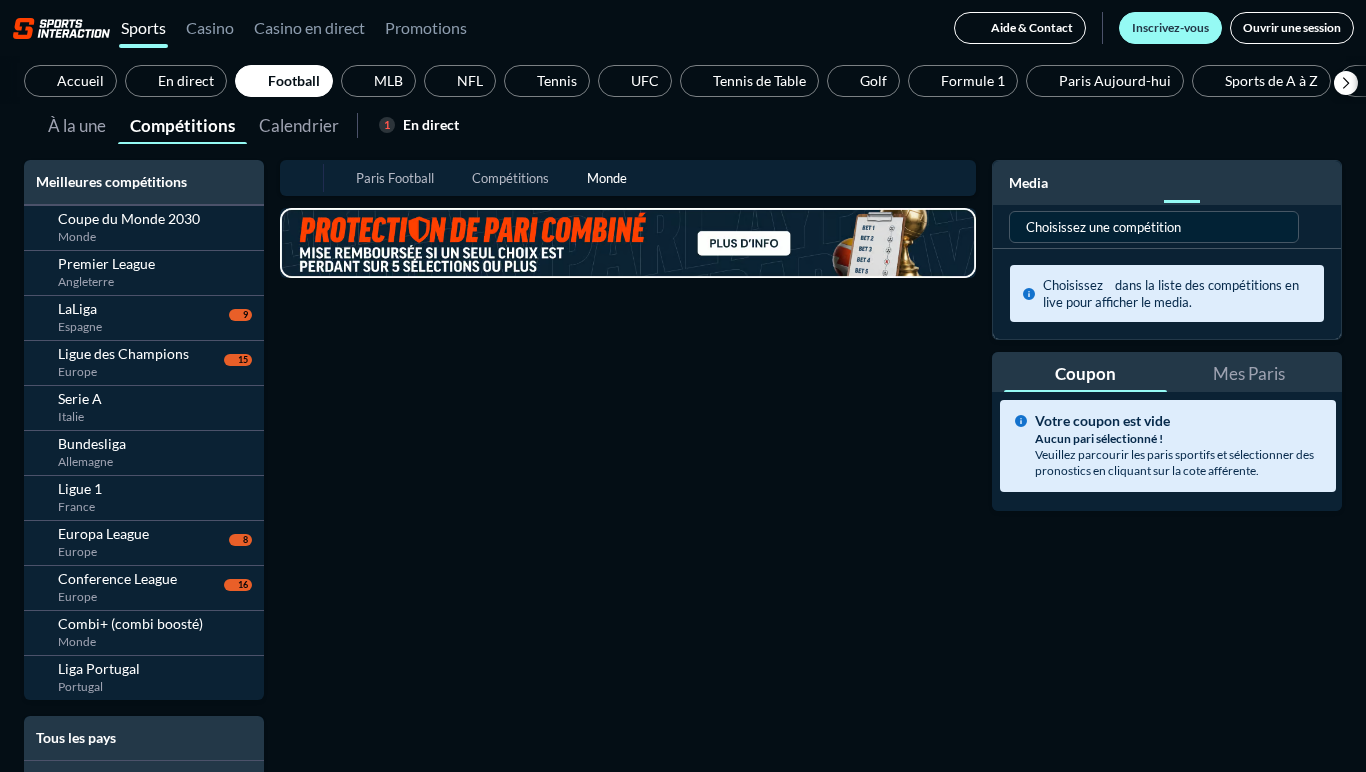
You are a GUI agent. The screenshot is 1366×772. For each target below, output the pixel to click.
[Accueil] (61, 28)
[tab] (77, 124)
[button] (1346, 83)
